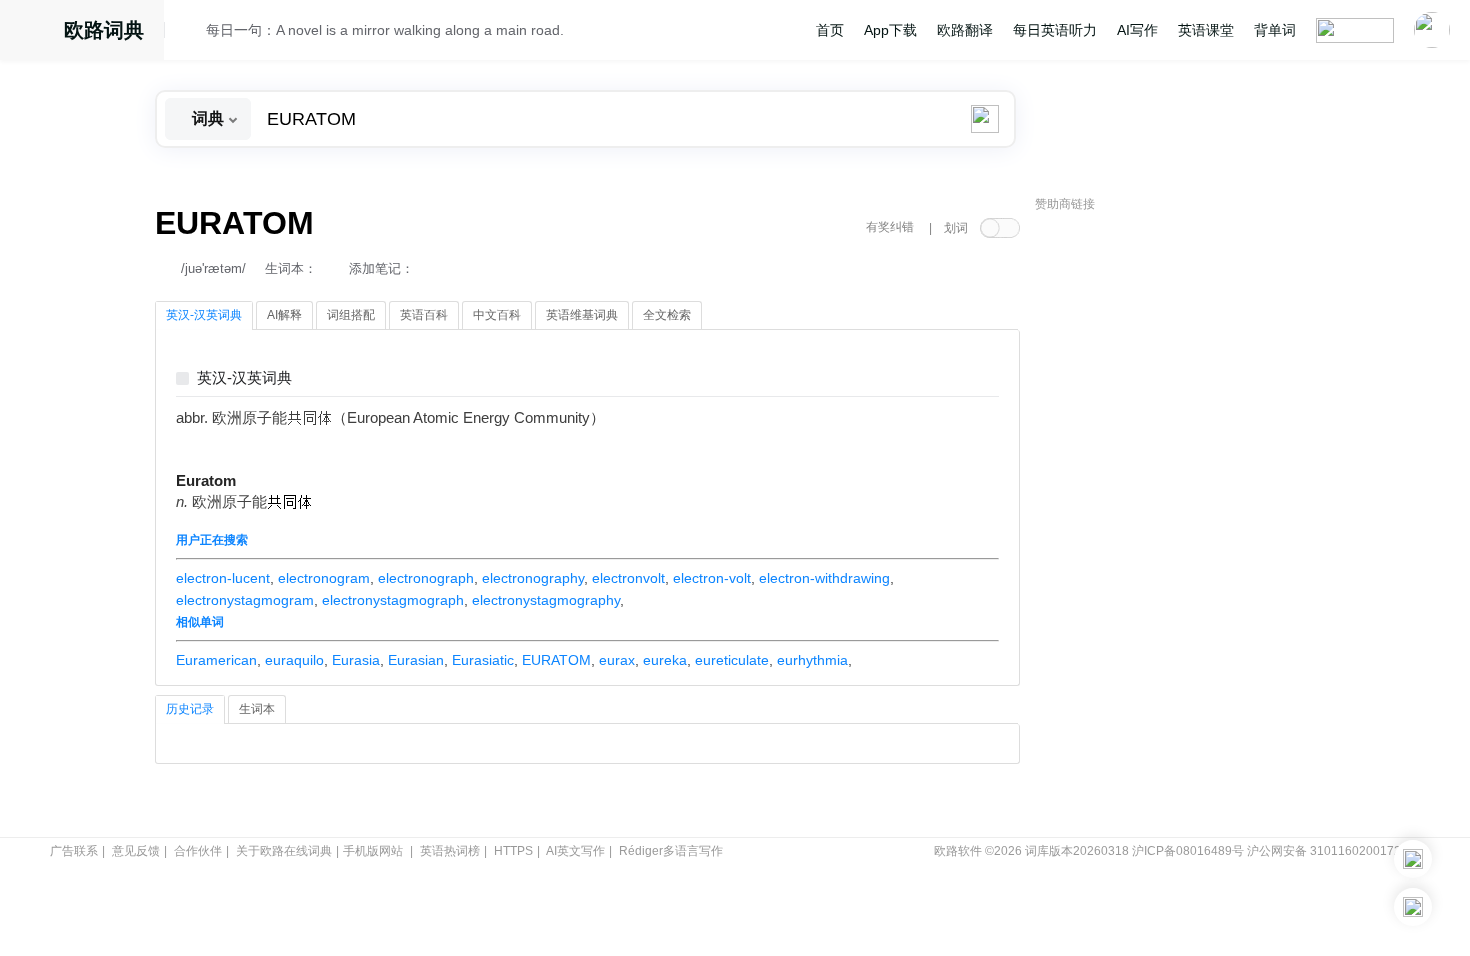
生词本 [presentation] (257, 709)
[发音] (191, 33)
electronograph (426, 578)
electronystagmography (546, 600)
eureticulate (732, 660)
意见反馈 (136, 851)
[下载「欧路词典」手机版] (1413, 859)
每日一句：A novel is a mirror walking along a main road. (385, 30)
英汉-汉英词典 (244, 378)
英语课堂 (1206, 30)
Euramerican (216, 660)
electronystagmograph (393, 600)
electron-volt (712, 578)
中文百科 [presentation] (497, 315)
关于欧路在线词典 (284, 851)
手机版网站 (373, 851)
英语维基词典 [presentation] (582, 315)
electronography (533, 578)
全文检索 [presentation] (667, 315)
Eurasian (416, 660)
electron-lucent (223, 578)
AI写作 (1137, 30)
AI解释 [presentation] (284, 315)
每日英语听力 (1055, 30)
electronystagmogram (245, 600)
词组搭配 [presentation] (351, 315)
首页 (830, 30)
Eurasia (356, 660)
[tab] (204, 316)
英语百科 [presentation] (424, 315)
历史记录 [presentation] (190, 709)
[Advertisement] (1185, 525)
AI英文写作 (575, 851)
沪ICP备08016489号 (1188, 851)
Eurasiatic (483, 660)
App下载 (890, 30)
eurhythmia (812, 660)
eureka (665, 660)
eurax (617, 660)
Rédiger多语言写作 (671, 851)
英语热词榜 (450, 851)
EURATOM (556, 660)
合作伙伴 (198, 851)
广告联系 (74, 851)
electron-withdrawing (824, 578)
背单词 (1275, 30)
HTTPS (513, 851)
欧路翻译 (965, 30)
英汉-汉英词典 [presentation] (204, 315)
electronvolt (628, 578)
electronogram (324, 578)
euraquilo (294, 660)
